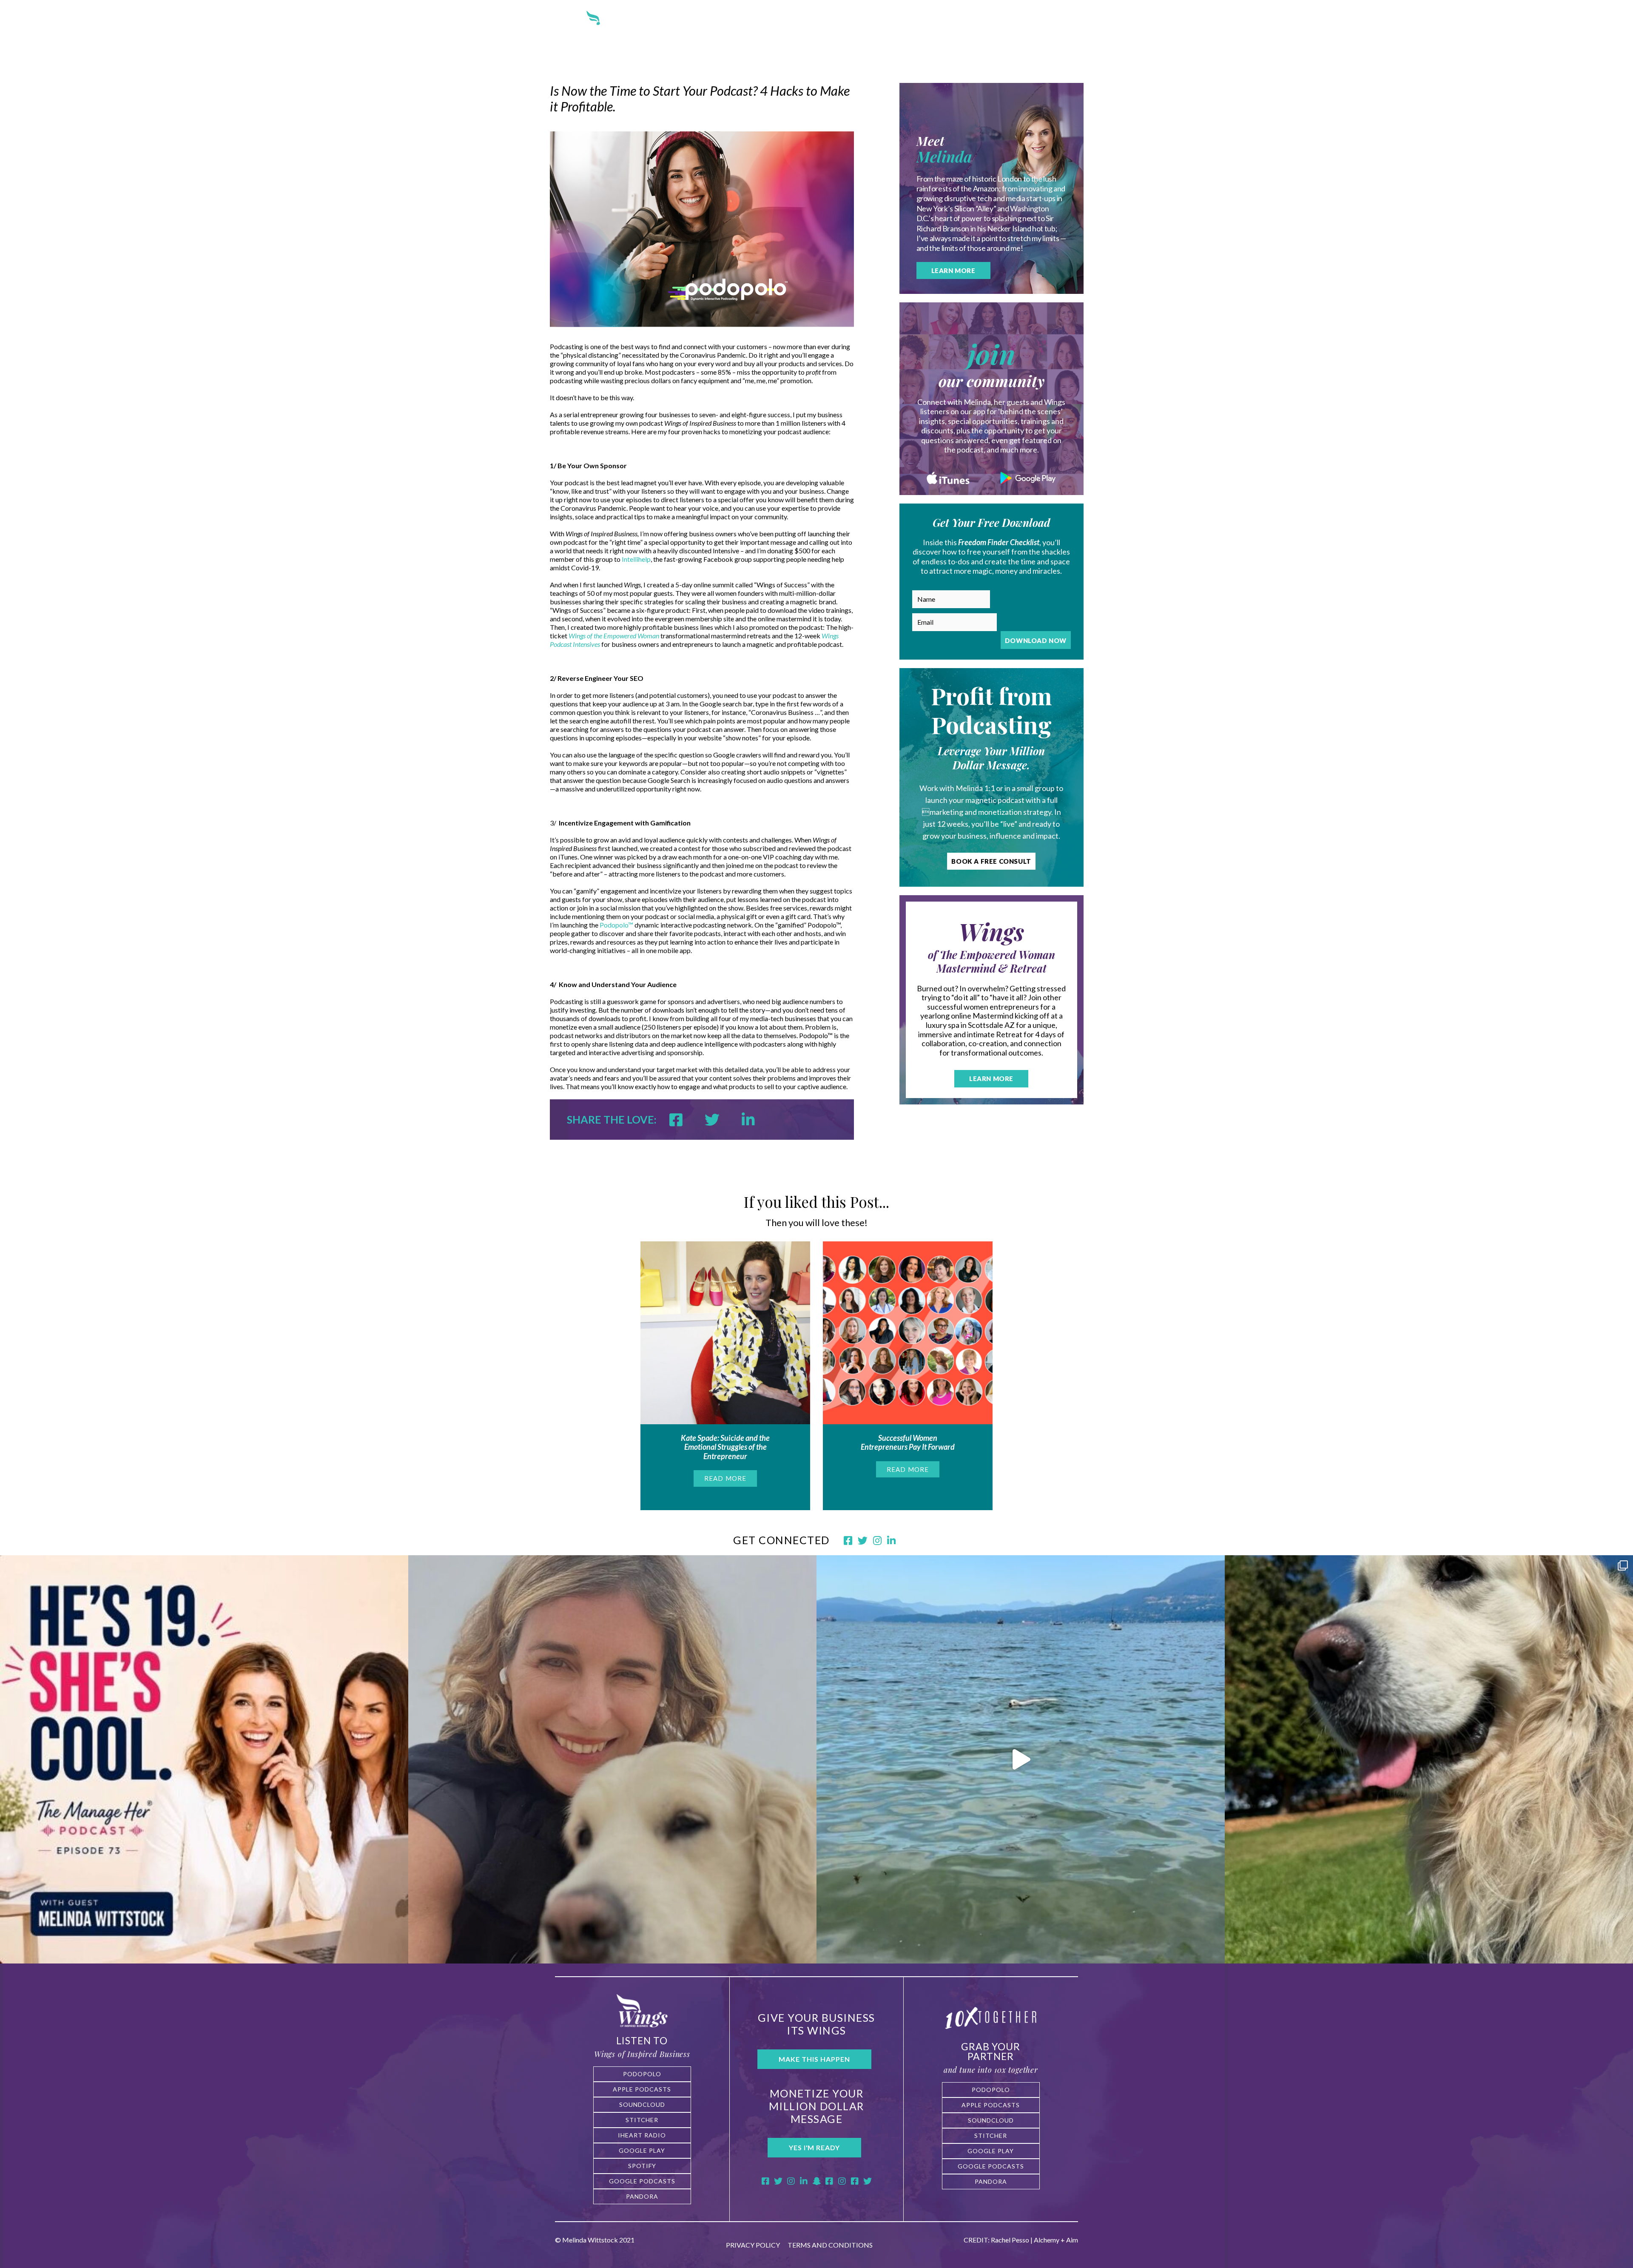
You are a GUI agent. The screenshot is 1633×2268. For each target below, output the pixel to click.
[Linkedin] (758, 1119)
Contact (962, 29)
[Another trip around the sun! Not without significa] (1429, 1759)
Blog (919, 29)
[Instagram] (791, 2181)
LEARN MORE (953, 270)
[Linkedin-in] (804, 2181)
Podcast (814, 29)
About (700, 29)
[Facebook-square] (765, 2181)
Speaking (874, 29)
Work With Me (755, 29)
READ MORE (725, 1478)
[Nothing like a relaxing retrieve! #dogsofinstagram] (1021, 1759)
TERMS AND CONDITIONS (830, 2245)
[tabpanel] (725, 1376)
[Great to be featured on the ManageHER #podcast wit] (204, 1759)
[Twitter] (778, 2181)
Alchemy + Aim (1056, 2240)
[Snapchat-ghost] (816, 2181)
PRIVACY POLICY (754, 2245)
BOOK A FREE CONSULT (991, 861)
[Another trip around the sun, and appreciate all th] (612, 1759)
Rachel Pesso (1010, 2240)
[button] (642, 2074)
